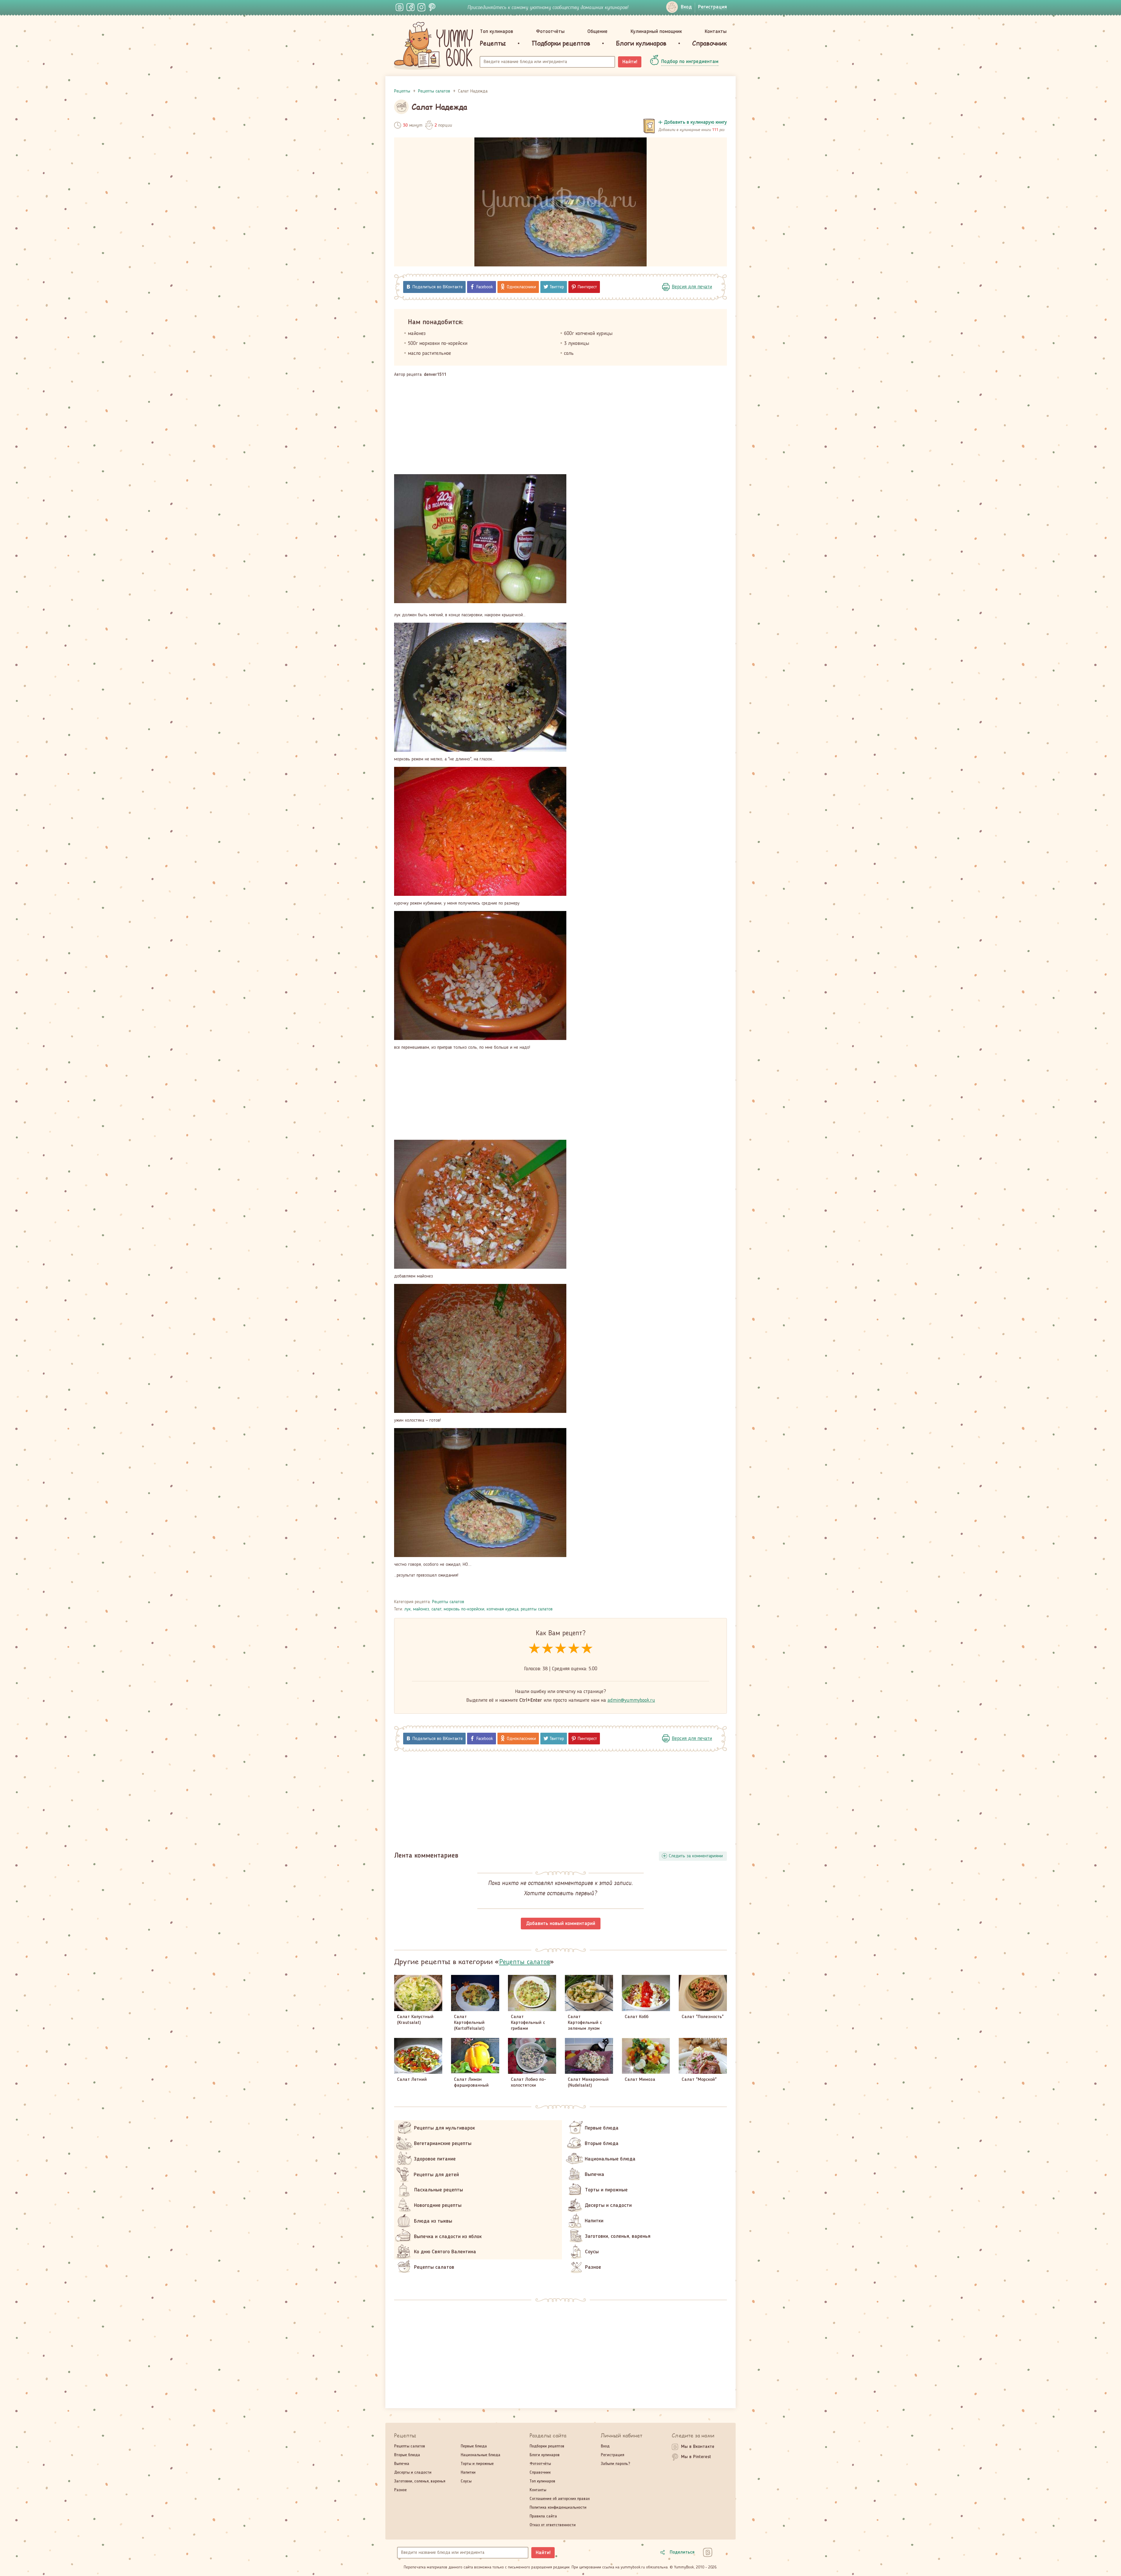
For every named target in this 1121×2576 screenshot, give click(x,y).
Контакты (716, 32)
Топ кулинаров (497, 32)
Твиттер (557, 287)
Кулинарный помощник (656, 32)
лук (408, 1609)
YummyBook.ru (434, 46)
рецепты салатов (537, 1609)
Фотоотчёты (550, 32)
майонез (421, 1609)
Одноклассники (521, 287)
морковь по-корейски (464, 1609)
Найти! (630, 62)
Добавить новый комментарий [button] (561, 1924)
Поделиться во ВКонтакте (438, 287)
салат (436, 1609)
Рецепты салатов (448, 1602)
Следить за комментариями (696, 1856)
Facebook (485, 287)
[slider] (561, 1649)
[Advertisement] (560, 426)
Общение (597, 32)
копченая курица (503, 1609)
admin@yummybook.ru (631, 1700)
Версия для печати (692, 287)
